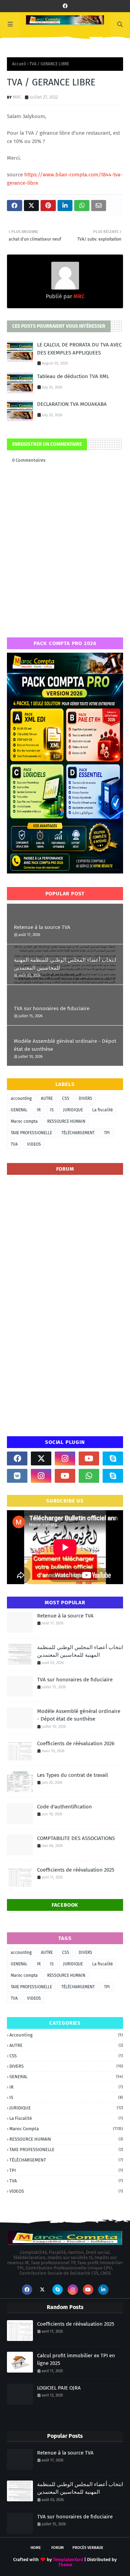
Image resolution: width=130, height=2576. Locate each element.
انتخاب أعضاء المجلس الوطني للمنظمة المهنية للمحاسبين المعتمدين (65, 964)
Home (36, 2548)
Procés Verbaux (88, 2548)
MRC (17, 97)
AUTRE (47, 1098)
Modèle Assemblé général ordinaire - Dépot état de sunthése (65, 1045)
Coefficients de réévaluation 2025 (76, 1870)
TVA (14, 1144)
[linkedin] (103, 2290)
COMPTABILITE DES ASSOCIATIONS (76, 1838)
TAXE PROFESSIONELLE (31, 1133)
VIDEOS (34, 1144)
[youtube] (89, 1458)
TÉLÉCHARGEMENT (78, 1133)
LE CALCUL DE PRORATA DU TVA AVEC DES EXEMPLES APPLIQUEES (79, 349)
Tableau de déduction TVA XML (73, 376)
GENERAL (19, 1110)
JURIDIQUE (73, 1110)
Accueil (19, 64)
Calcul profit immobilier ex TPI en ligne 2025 (76, 2360)
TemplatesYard (68, 2560)
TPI (107, 1133)
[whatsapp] (89, 1476)
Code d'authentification (64, 1807)
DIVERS (85, 1098)
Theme (65, 2565)
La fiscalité (103, 1110)
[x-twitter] (41, 1458)
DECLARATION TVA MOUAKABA (72, 404)
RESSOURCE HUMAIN (66, 1121)
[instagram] (65, 1458)
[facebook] (65, 6)
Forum (58, 2548)
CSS (66, 1098)
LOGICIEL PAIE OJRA (59, 2388)
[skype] (113, 1458)
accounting (21, 1098)
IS (52, 1110)
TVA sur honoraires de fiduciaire (52, 1009)
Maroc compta (24, 1121)
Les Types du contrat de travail (72, 1775)
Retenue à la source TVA (42, 927)
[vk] (17, 1476)
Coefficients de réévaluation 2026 (76, 1743)
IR (39, 1110)
